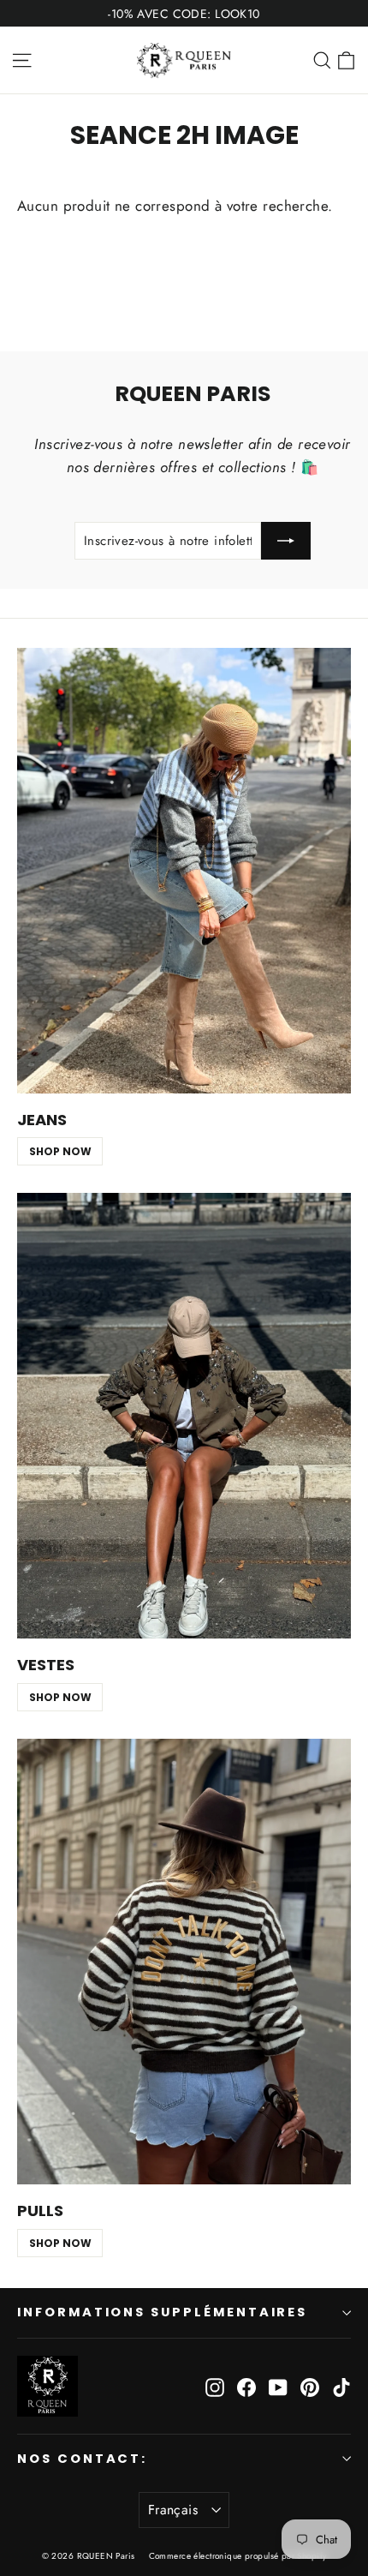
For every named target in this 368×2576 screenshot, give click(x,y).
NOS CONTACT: (82, 2459)
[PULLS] (184, 1962)
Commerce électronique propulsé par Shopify (238, 2556)
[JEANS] (184, 871)
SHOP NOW (60, 1151)
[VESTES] (184, 1416)
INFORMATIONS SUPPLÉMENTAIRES (162, 2312)
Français (173, 2510)
